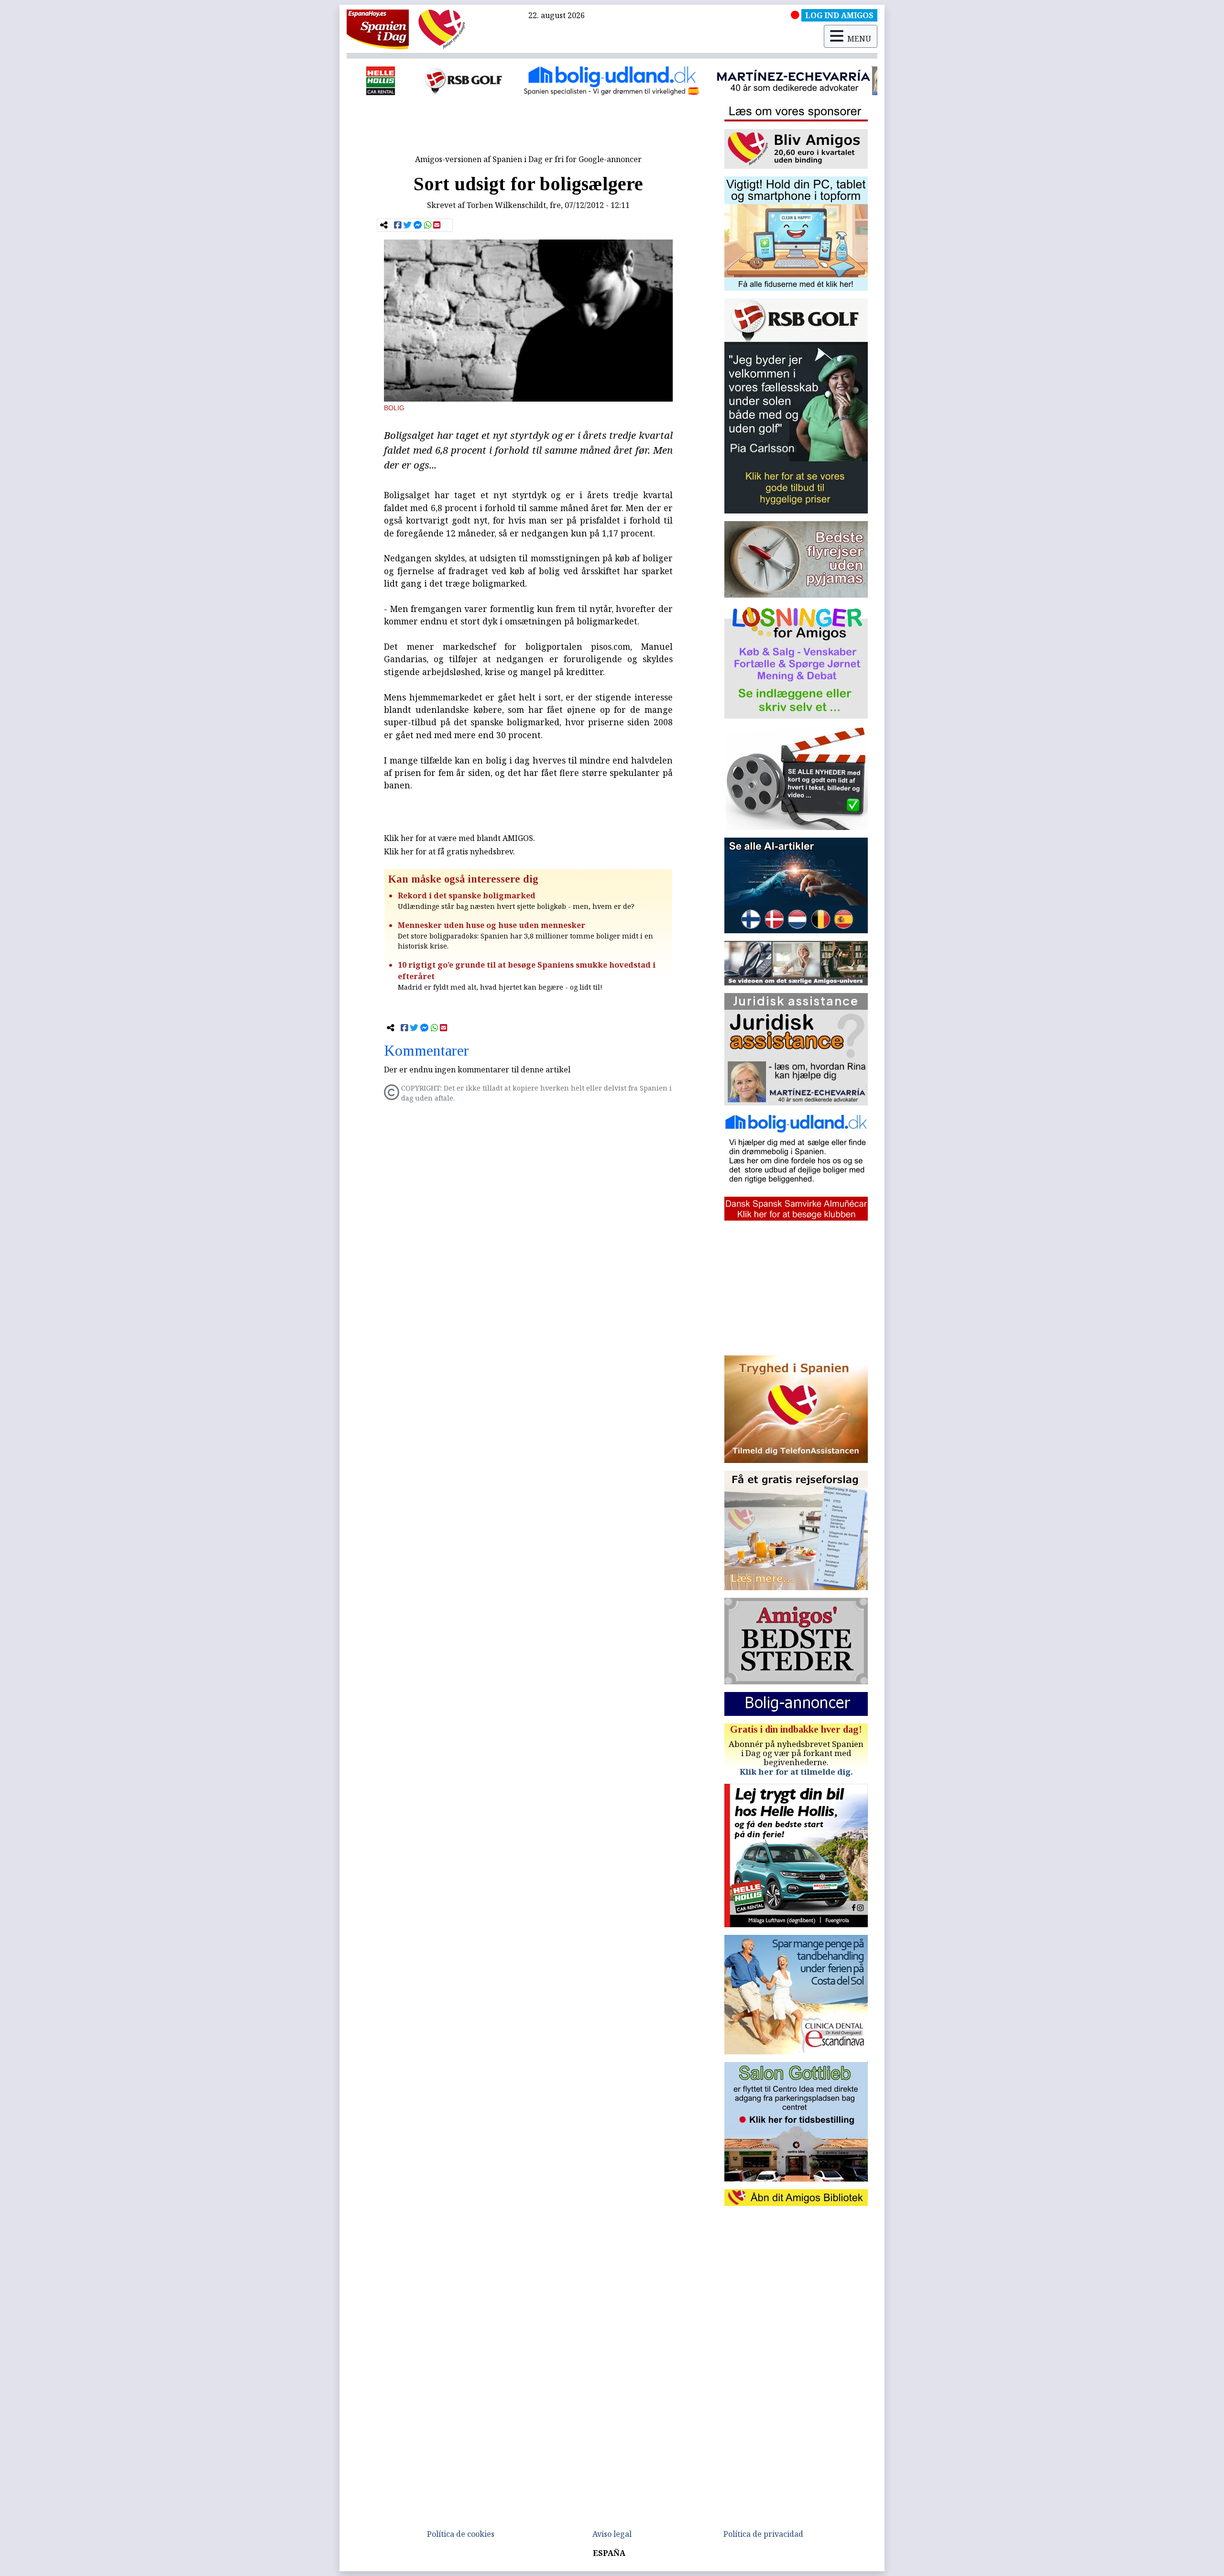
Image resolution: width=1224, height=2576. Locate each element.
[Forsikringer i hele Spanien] (843, 81)
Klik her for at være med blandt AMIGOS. (459, 838)
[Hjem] (378, 29)
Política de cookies (461, 2534)
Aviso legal (612, 2534)
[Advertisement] (528, 128)
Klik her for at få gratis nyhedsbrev (448, 851)
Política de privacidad (763, 2534)
